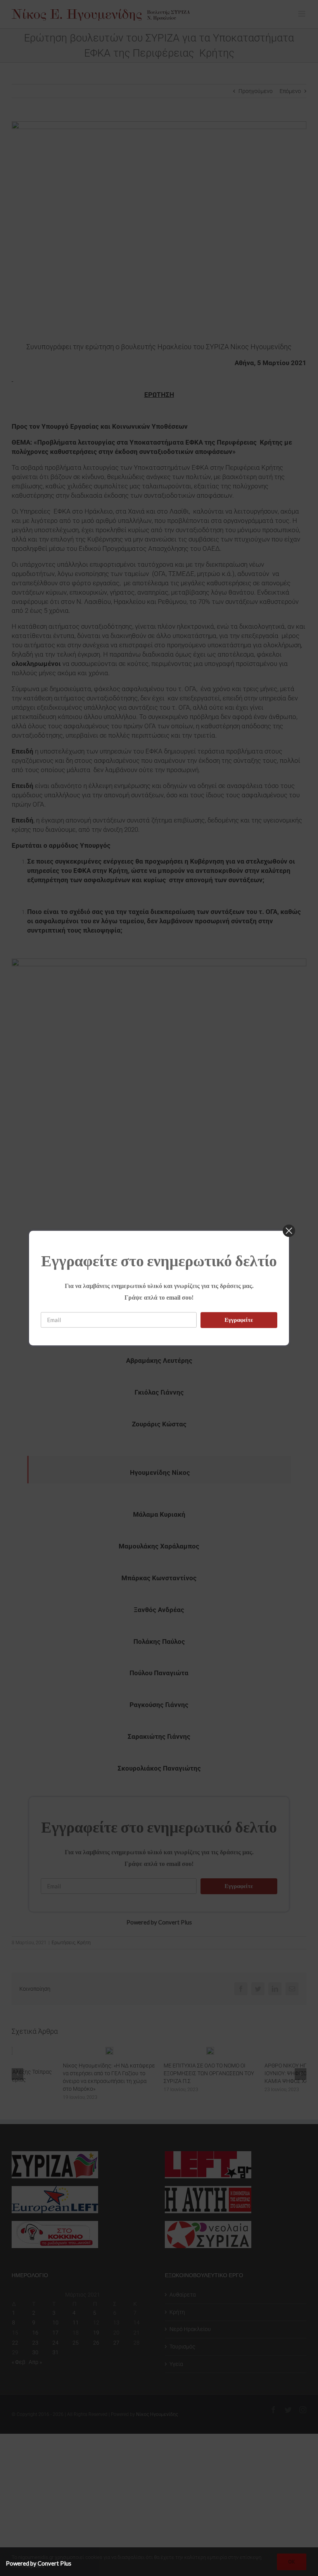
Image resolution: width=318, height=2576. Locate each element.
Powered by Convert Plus (39, 2563)
